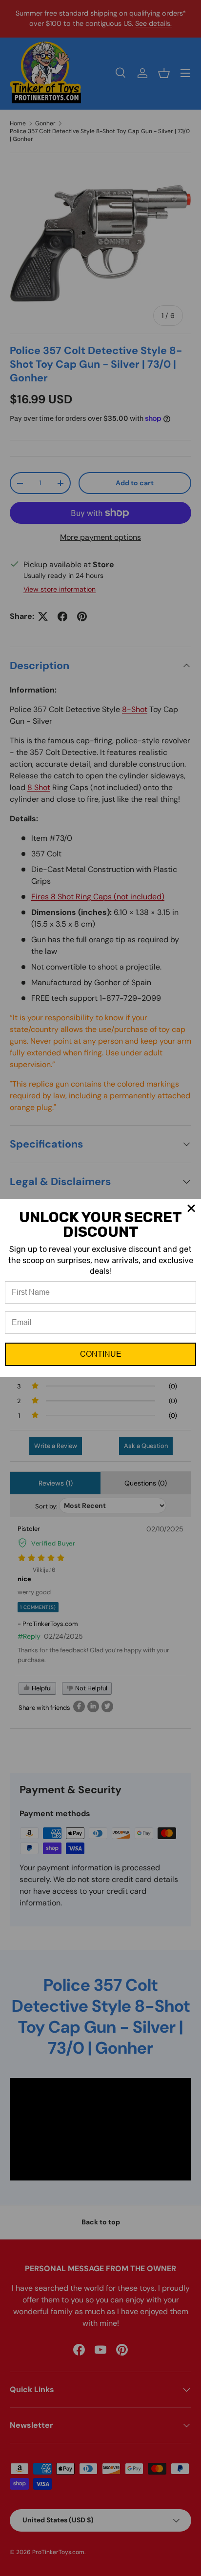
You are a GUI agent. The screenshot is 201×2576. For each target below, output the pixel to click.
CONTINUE (101, 1354)
